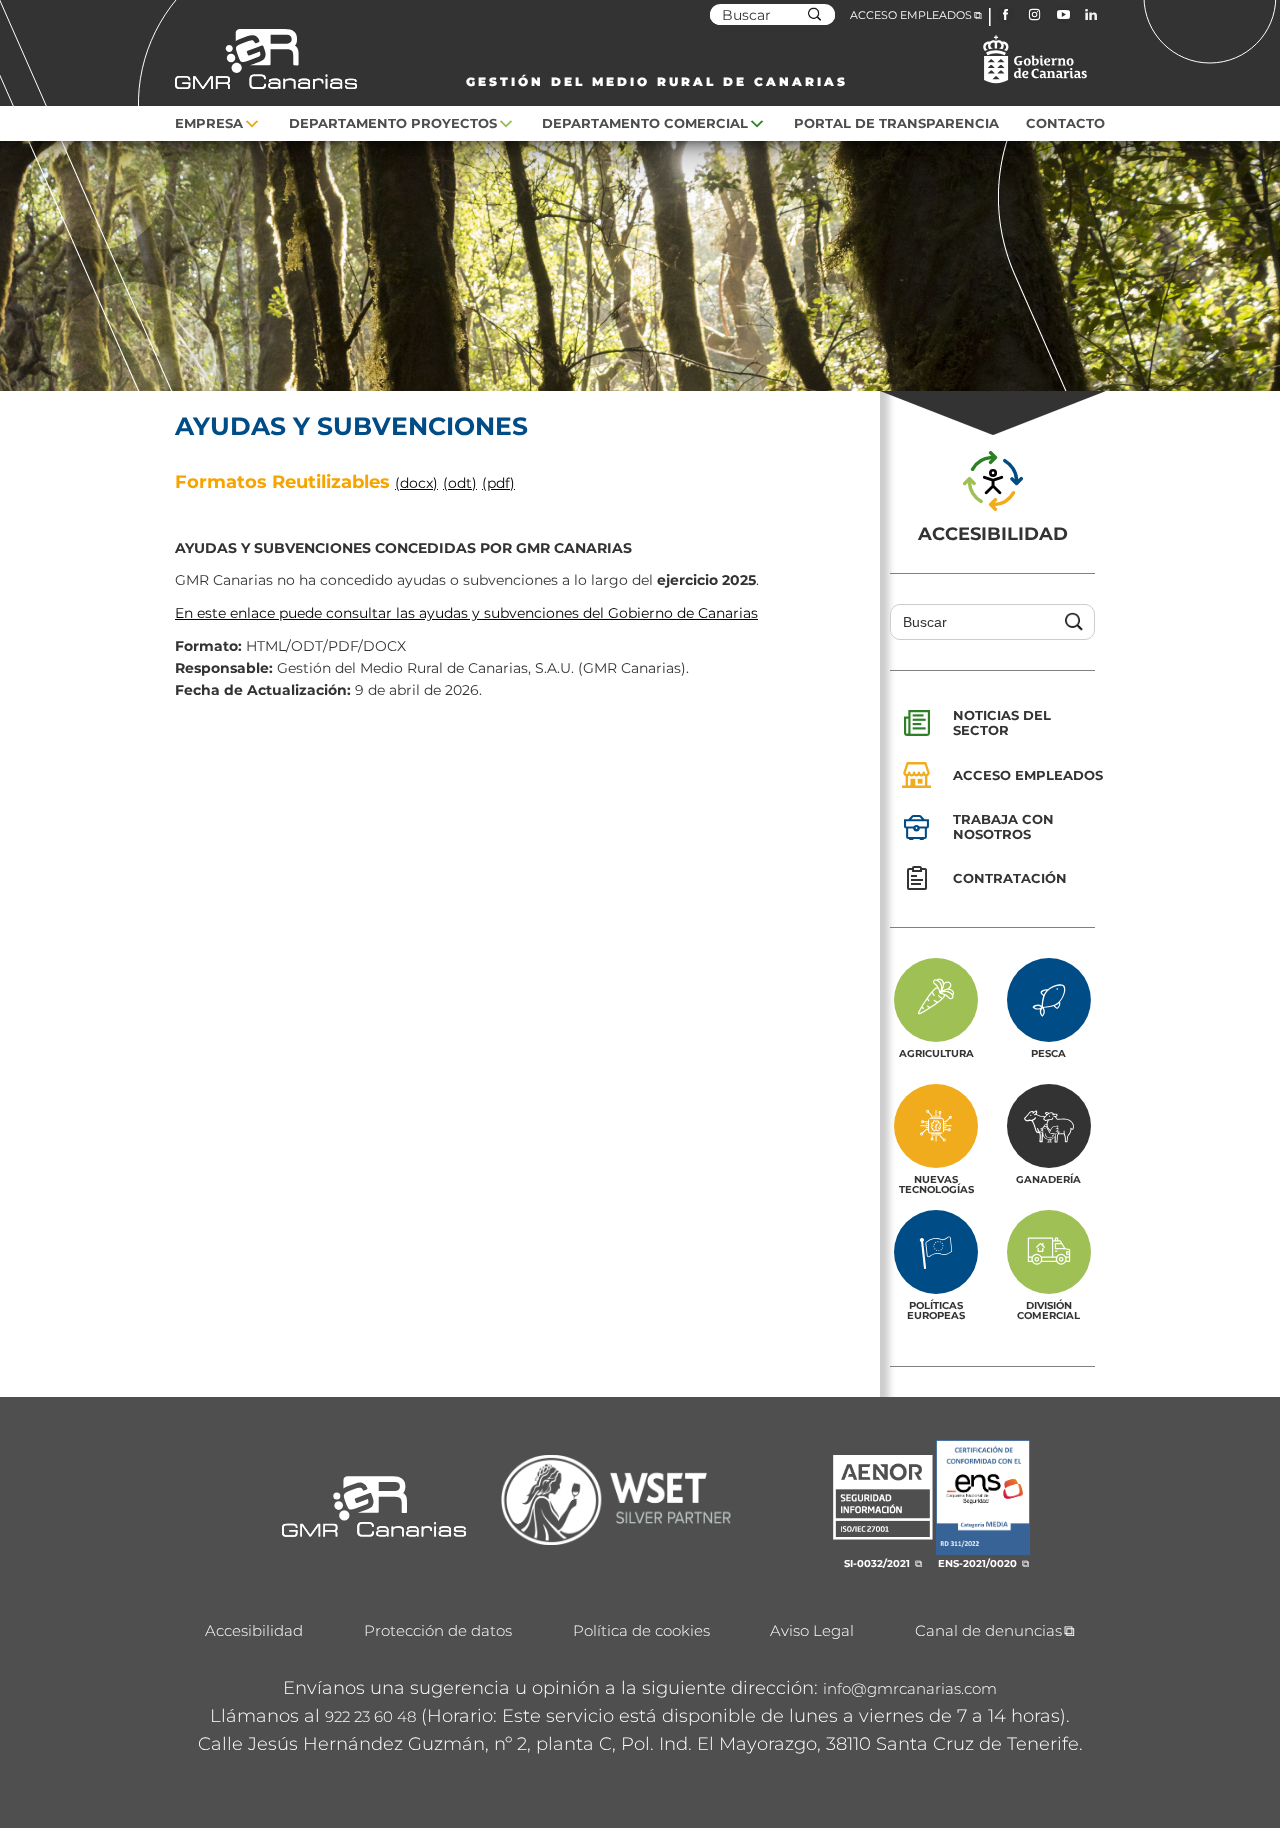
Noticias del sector (1002, 722)
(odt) (460, 483)
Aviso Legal (812, 1630)
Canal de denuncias (988, 1630)
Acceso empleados (1028, 775)
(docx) (416, 483)
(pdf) (498, 483)
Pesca (1048, 1053)
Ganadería (1048, 1179)
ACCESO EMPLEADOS (911, 15)
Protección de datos (438, 1630)
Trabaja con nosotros (1003, 826)
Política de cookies (641, 1630)
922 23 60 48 (370, 1716)
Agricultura (936, 1053)
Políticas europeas (936, 1310)
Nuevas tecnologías (936, 1184)
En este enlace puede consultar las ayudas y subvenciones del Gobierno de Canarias (466, 613)
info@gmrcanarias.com (910, 1688)
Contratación (1010, 878)
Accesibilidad (254, 1630)
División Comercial (1048, 1310)
